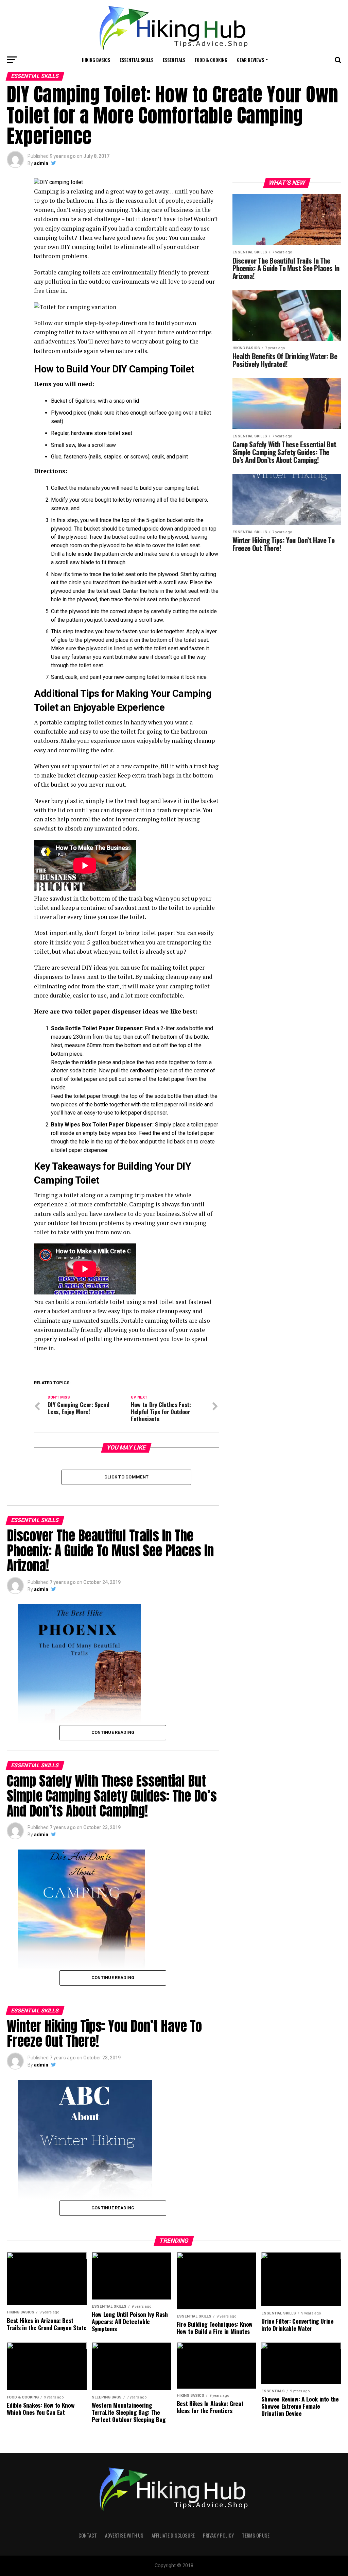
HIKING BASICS (96, 60)
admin (41, 163)
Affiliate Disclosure (173, 2535)
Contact (88, 2535)
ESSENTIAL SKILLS (136, 60)
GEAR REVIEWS (250, 60)
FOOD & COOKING (211, 60)
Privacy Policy (218, 2535)
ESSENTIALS (174, 60)
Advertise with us (124, 2535)
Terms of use (256, 2535)
